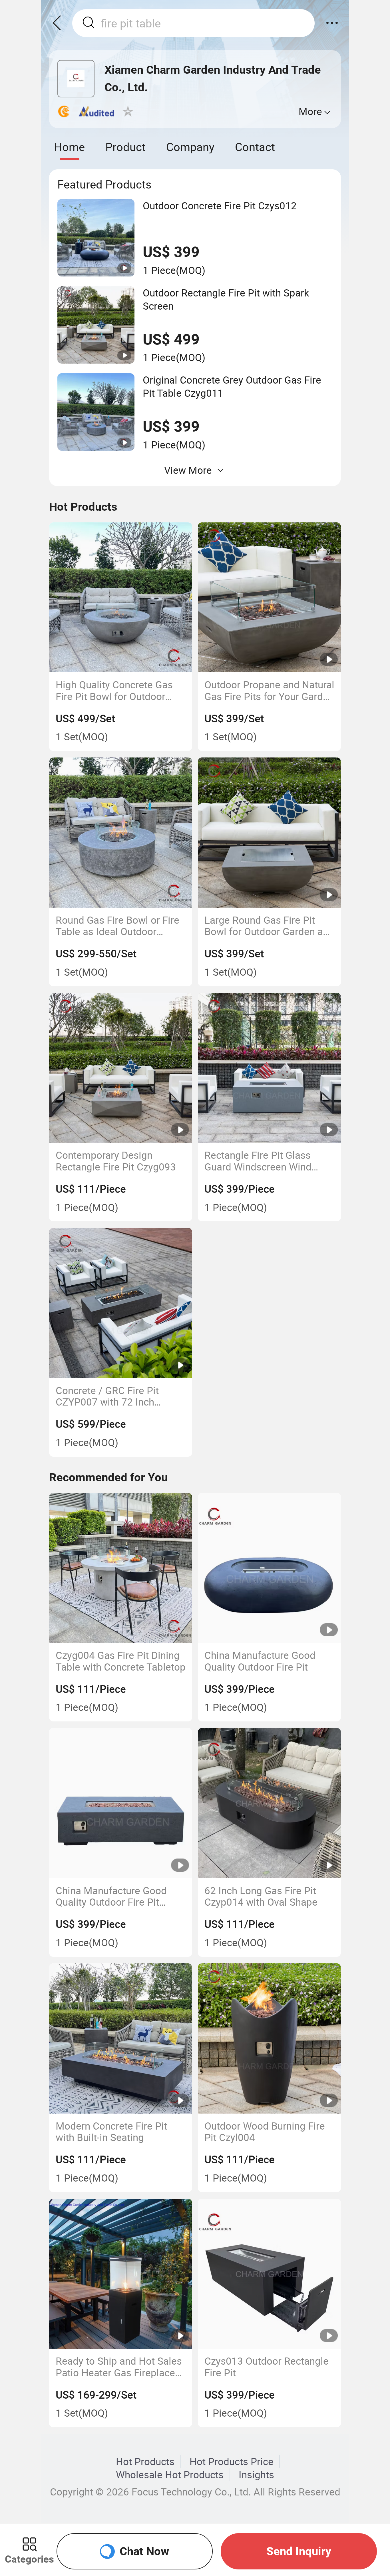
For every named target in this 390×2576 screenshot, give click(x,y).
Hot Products (145, 2461)
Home (69, 147)
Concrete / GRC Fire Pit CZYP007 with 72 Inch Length (107, 1396)
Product (125, 147)
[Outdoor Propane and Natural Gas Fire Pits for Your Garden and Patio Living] (270, 598)
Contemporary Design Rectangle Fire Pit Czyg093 (116, 1161)
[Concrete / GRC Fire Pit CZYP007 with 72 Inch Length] (121, 1303)
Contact (255, 147)
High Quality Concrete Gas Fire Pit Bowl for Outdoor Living (114, 690)
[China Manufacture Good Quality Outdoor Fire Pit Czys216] (121, 1803)
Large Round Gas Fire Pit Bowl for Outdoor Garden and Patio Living (269, 926)
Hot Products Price (232, 2461)
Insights (256, 2475)
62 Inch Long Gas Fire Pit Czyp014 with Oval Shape (261, 1896)
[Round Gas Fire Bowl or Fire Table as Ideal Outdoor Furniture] (121, 833)
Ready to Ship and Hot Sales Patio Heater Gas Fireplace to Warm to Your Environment (119, 2367)
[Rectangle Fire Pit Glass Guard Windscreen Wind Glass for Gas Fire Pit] (270, 1068)
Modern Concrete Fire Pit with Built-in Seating (111, 2132)
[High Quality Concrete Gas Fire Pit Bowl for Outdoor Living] (121, 598)
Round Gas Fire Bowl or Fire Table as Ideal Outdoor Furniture (117, 926)
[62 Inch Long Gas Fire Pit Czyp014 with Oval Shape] (270, 1803)
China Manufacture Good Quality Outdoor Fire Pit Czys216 (111, 1896)
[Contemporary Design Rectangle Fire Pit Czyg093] (121, 1068)
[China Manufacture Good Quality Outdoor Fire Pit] (270, 1568)
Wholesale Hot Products (170, 2475)
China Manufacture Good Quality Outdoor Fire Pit (260, 1661)
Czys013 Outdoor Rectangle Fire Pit (267, 2367)
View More (188, 470)
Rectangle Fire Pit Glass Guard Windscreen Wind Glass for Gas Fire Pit (258, 1161)
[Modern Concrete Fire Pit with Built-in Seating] (121, 2038)
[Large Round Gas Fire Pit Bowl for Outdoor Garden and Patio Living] (270, 833)
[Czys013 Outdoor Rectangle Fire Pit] (270, 2274)
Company (190, 147)
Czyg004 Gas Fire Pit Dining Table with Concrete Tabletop (121, 1661)
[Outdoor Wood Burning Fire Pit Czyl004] (270, 2038)
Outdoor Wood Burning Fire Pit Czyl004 (265, 2132)
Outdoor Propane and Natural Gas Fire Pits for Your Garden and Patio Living (269, 690)
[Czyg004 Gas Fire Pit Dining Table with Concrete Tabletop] (121, 1568)
